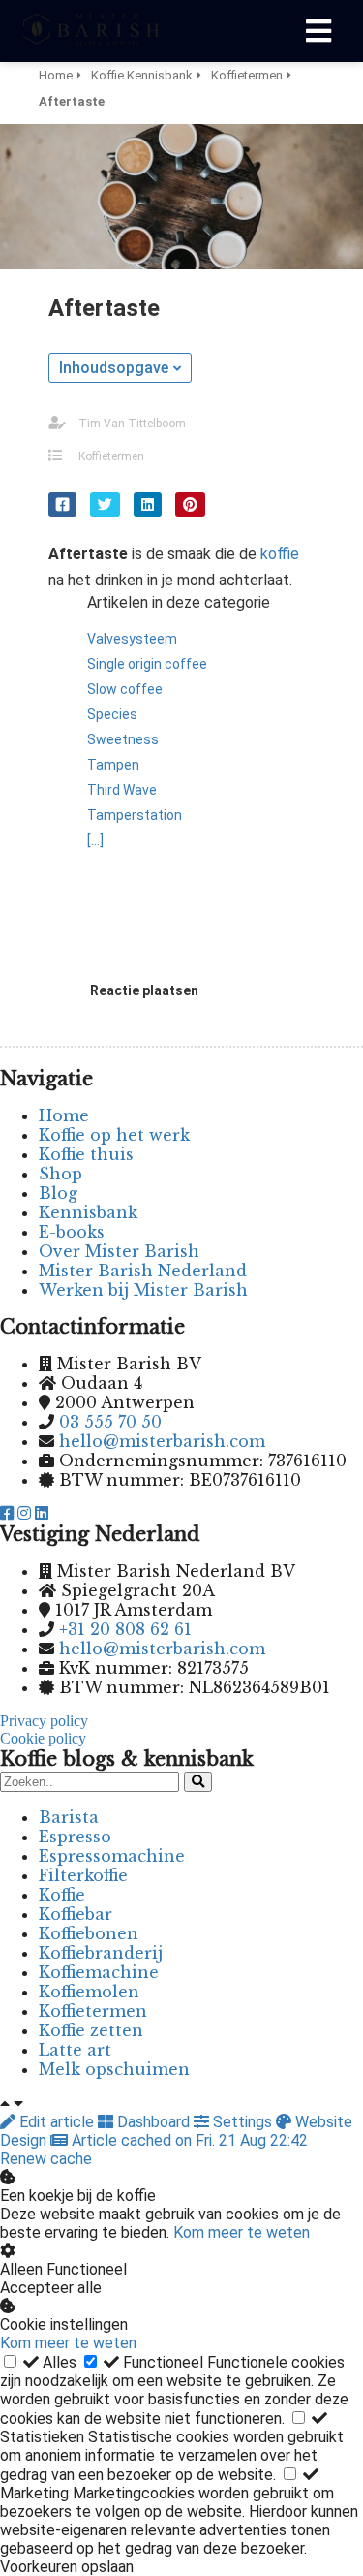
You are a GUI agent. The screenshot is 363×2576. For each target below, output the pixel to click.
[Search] (198, 1782)
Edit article (57, 2122)
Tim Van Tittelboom (132, 424)
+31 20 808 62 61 (125, 1629)
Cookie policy (43, 1738)
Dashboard (153, 2122)
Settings (242, 2122)
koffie (280, 554)
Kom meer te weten (242, 2232)
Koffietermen (111, 456)
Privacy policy (44, 1721)
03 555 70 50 (110, 1422)
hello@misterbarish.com (162, 1441)
